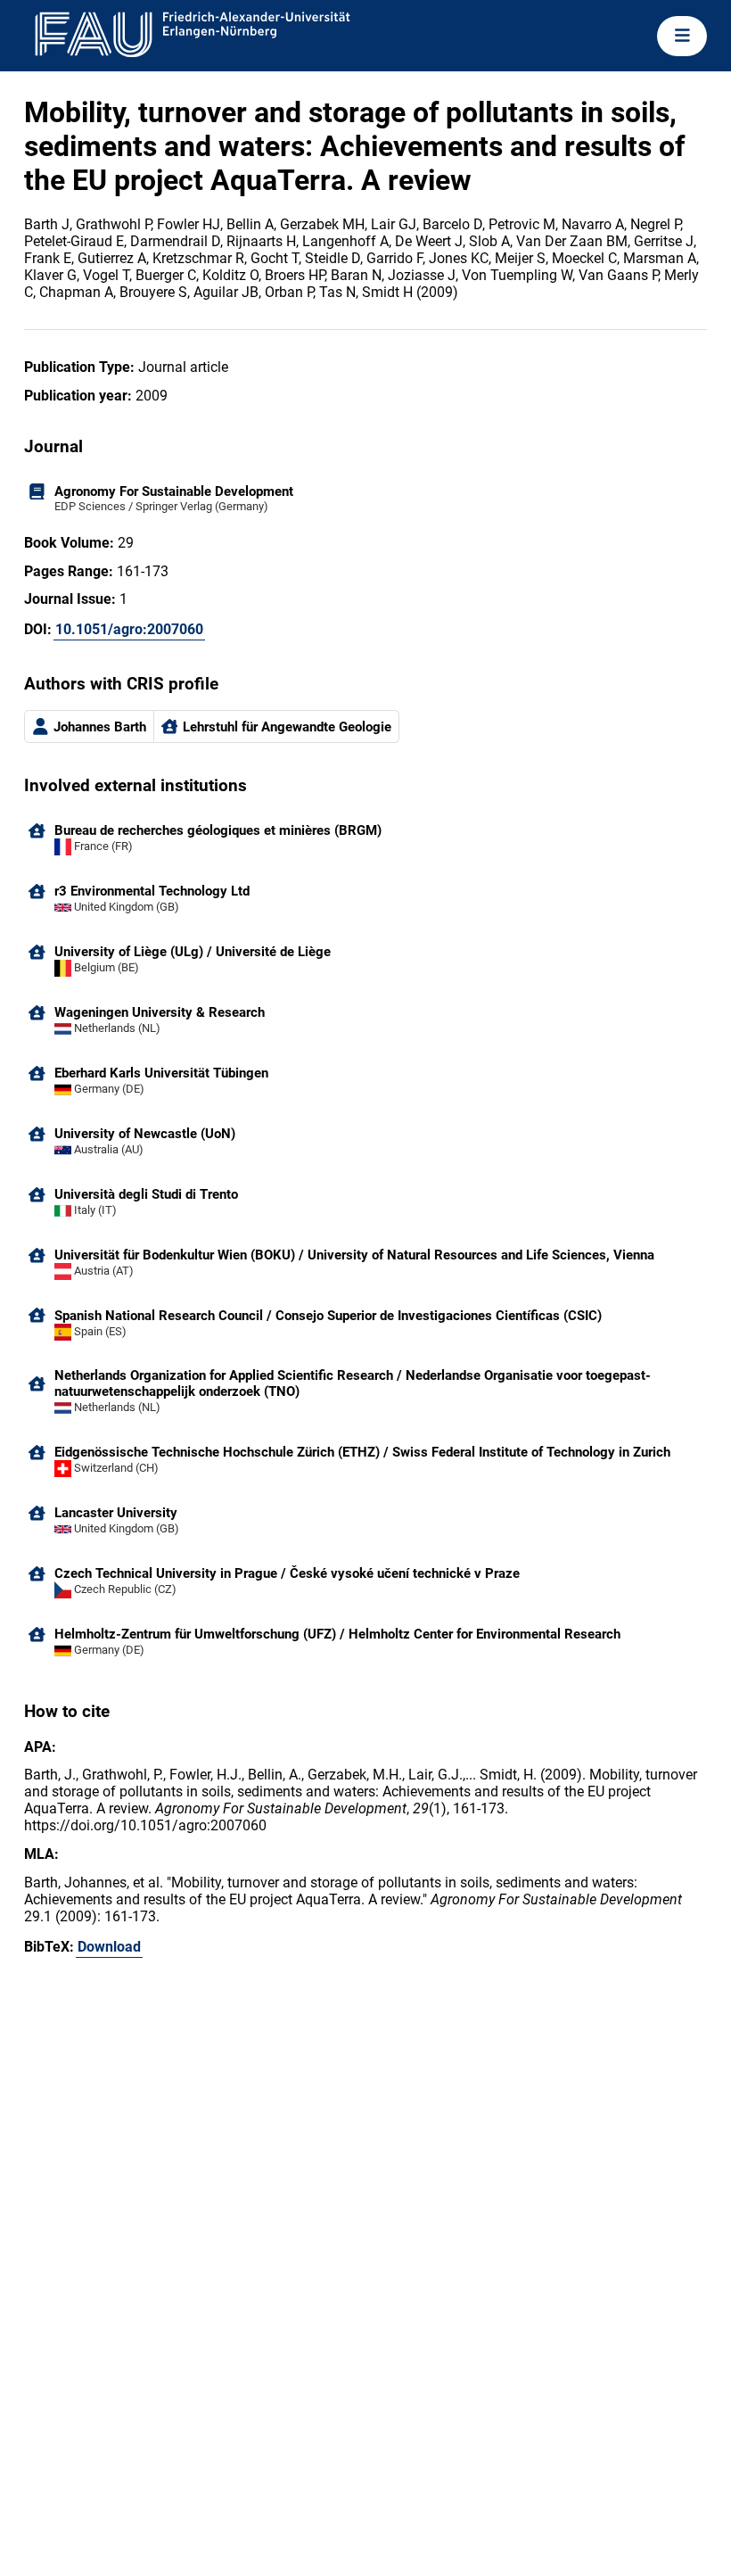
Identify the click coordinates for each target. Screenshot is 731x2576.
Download (109, 1947)
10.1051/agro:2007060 (129, 629)
